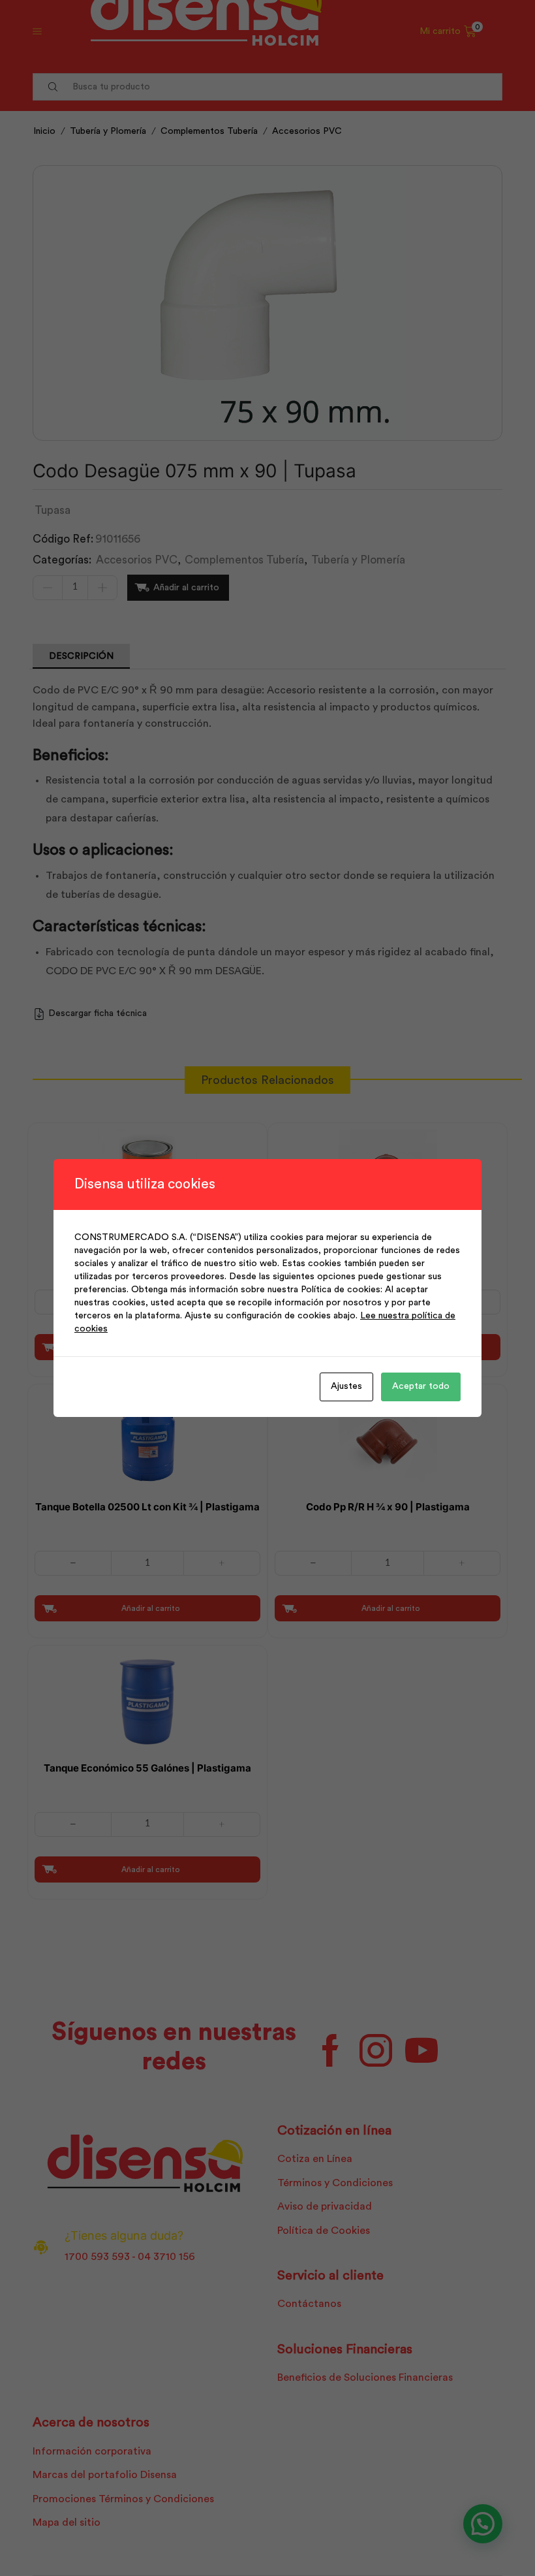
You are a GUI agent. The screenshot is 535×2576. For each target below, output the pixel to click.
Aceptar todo (421, 1386)
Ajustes (346, 1386)
